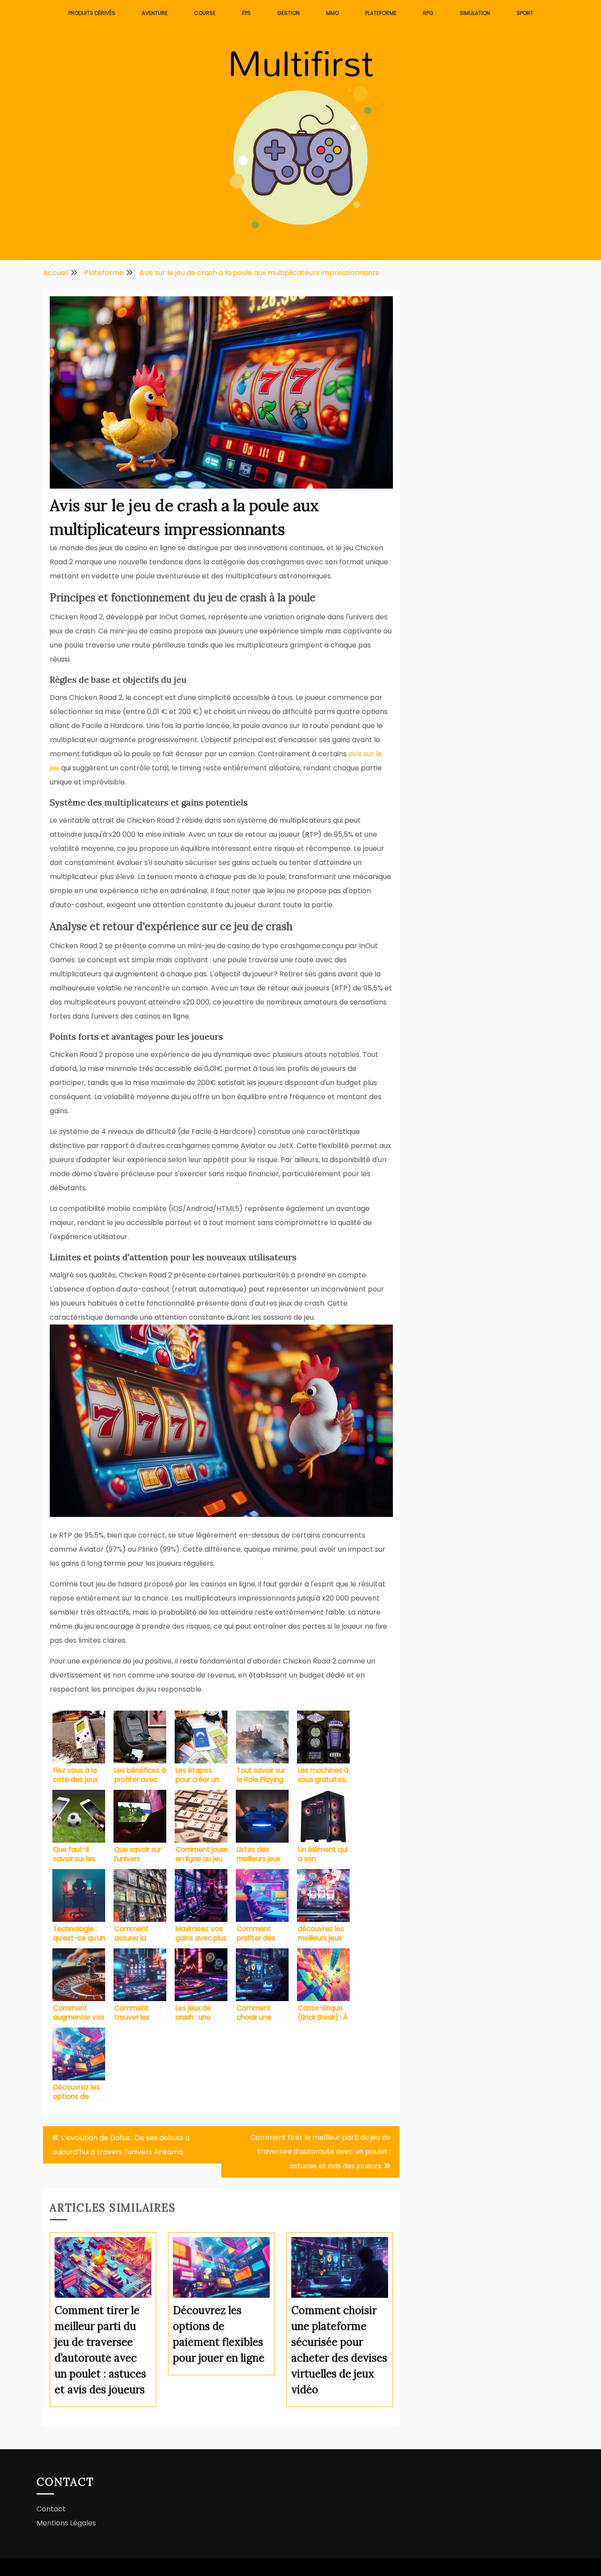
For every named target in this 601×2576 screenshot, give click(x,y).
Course (205, 13)
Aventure (155, 13)
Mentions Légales (66, 2523)
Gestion (288, 13)
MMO (332, 13)
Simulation (475, 13)
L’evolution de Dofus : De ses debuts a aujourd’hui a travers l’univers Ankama (121, 2145)
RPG (428, 13)
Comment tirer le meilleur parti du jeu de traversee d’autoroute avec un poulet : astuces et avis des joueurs (321, 2152)
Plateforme (381, 13)
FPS (246, 13)
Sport (525, 13)
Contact (51, 2509)
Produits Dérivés (92, 13)
